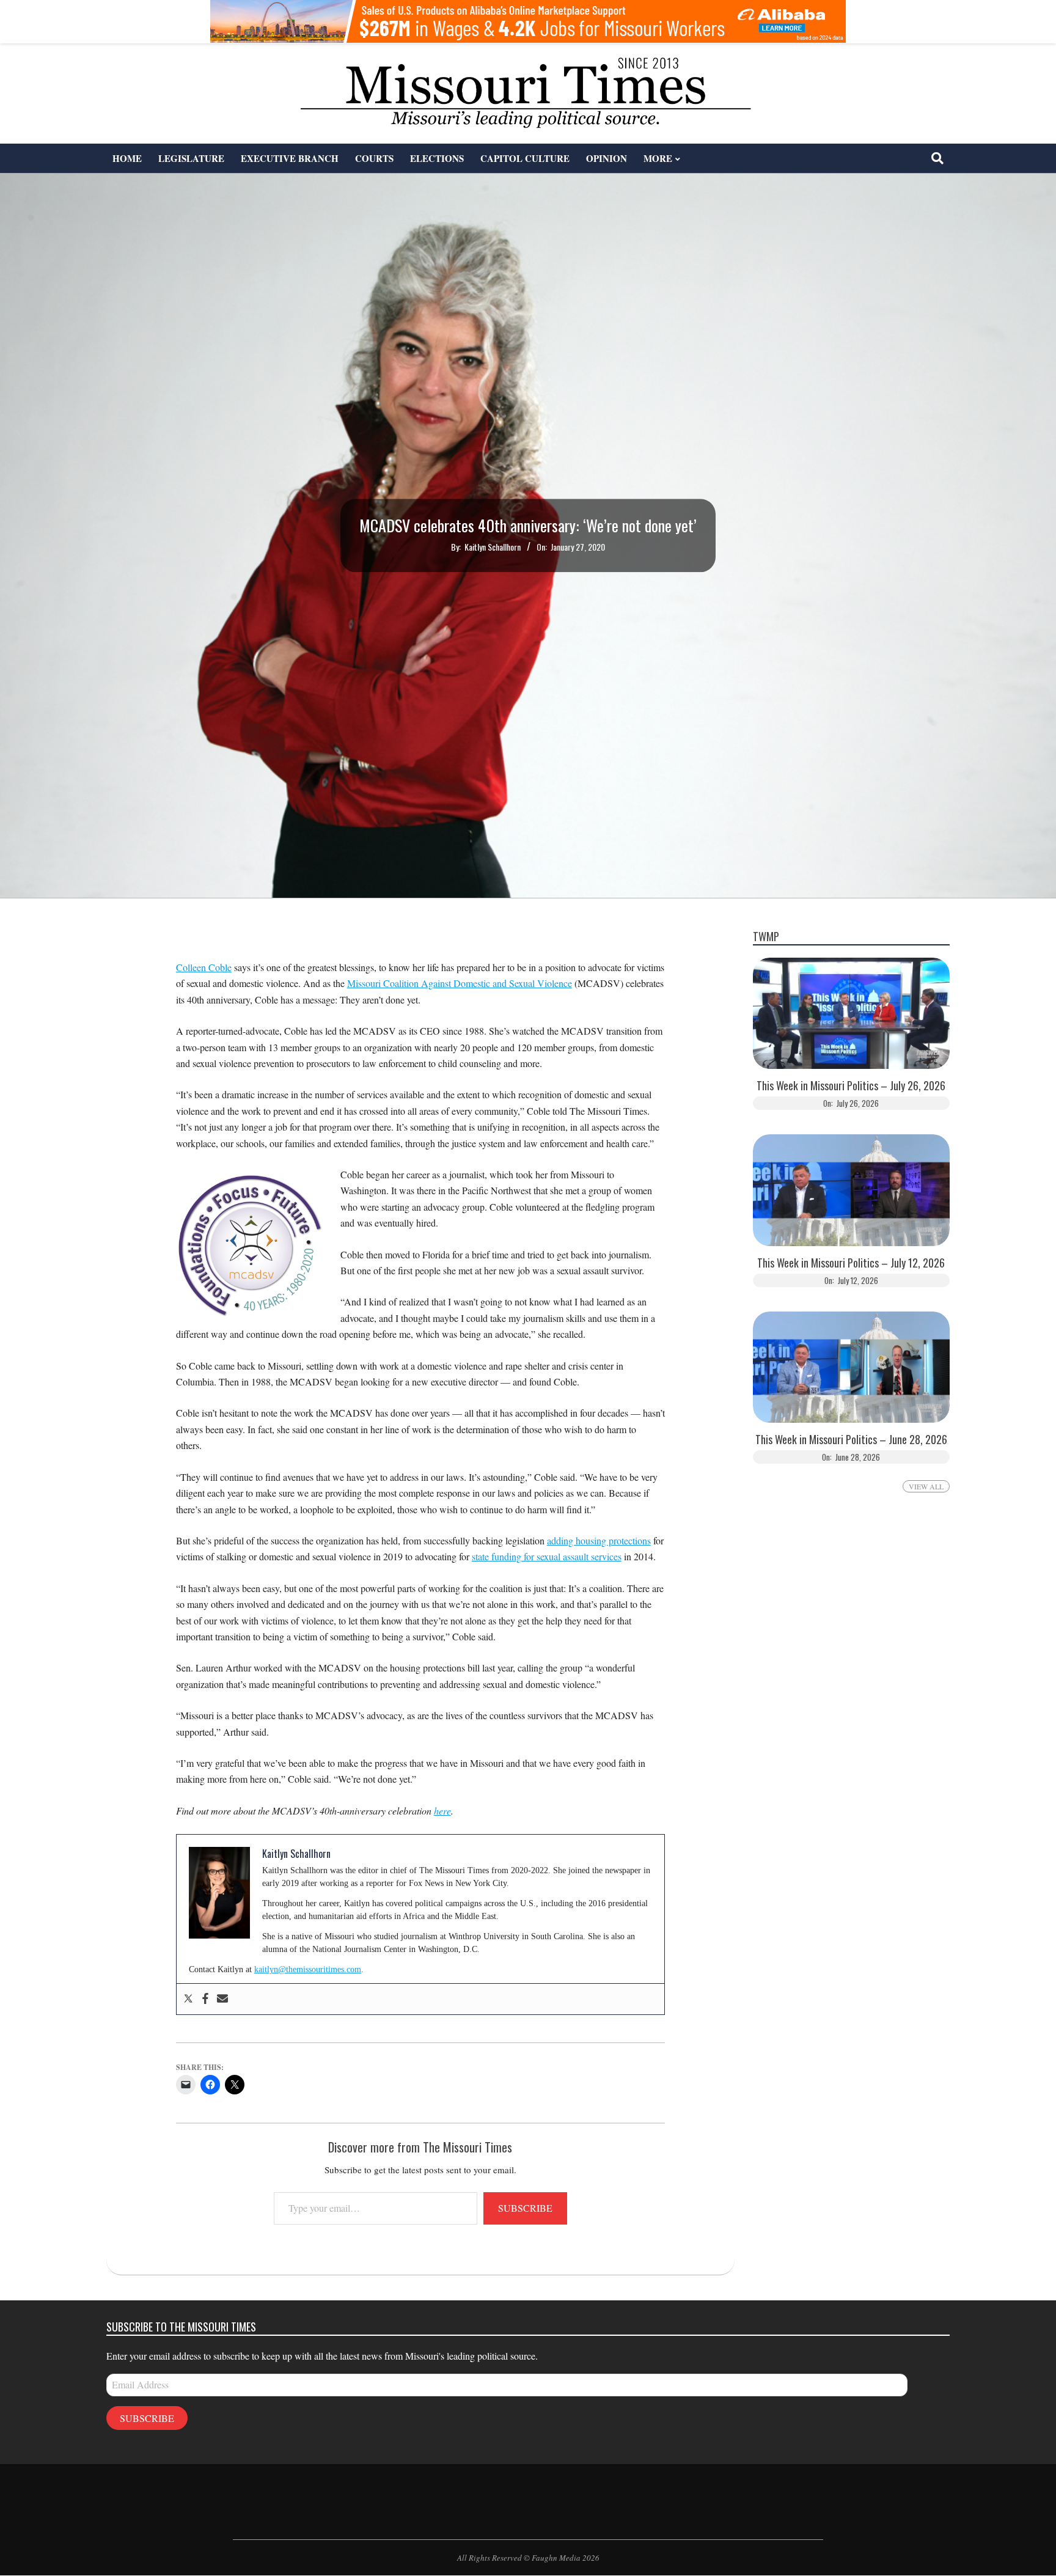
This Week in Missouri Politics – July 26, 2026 (851, 1086)
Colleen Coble (204, 967)
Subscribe (525, 2208)
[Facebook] (205, 1999)
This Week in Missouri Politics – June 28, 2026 (851, 1440)
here (442, 1811)
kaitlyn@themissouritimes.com (308, 1969)
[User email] (222, 1999)
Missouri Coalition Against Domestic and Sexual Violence (460, 983)
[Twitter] (188, 1999)
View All (926, 1486)
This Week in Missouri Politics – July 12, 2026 (851, 1263)
